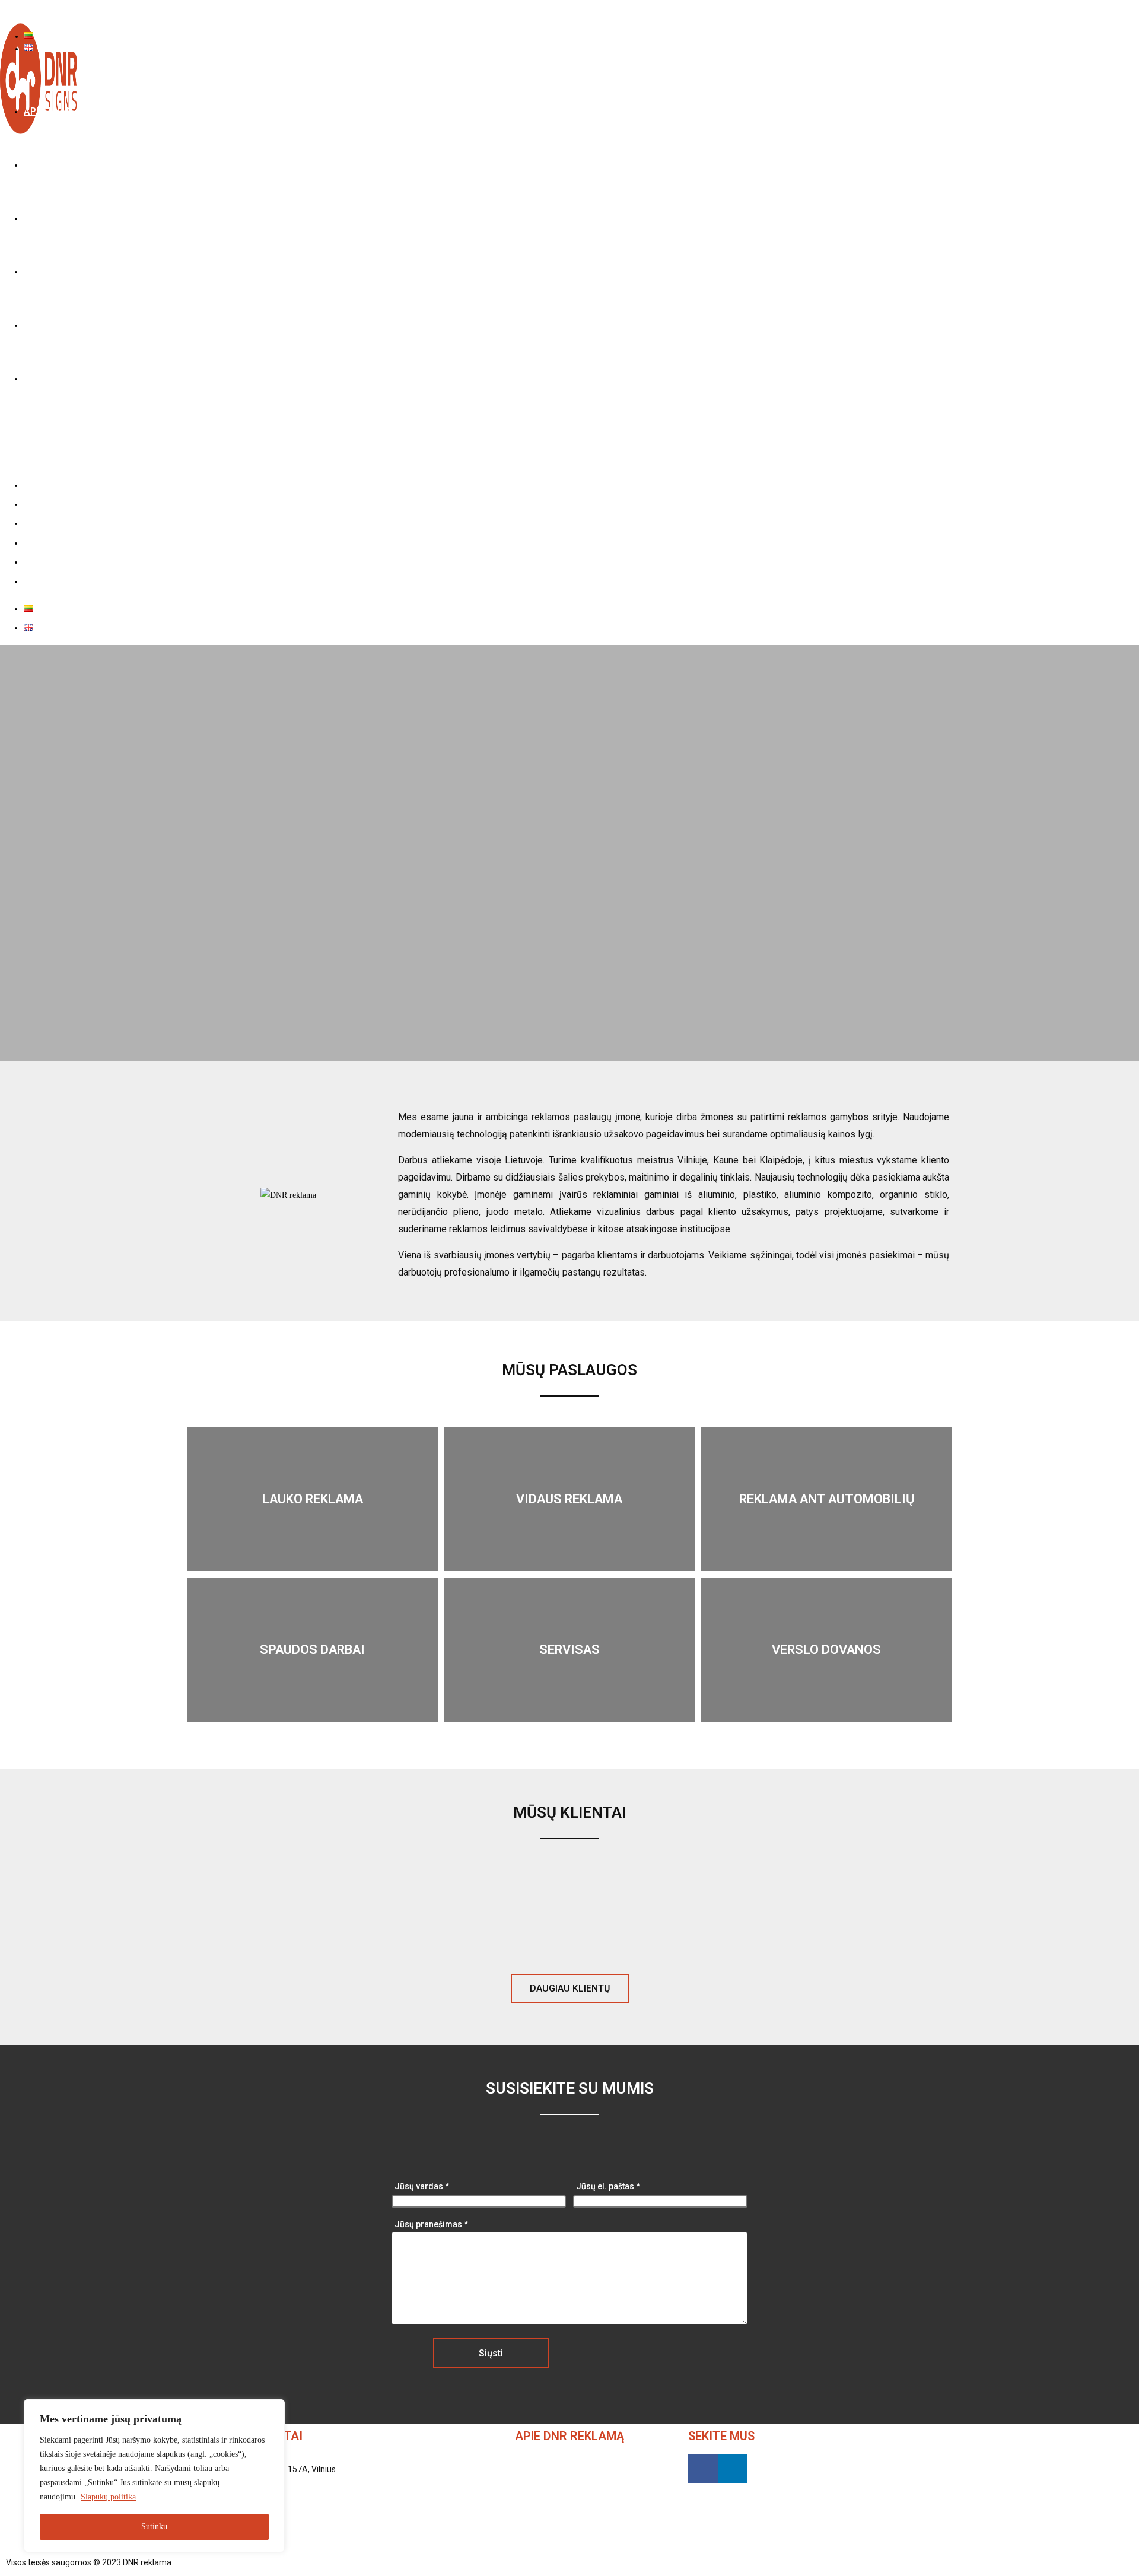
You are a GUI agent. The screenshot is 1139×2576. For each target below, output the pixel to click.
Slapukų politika (108, 2497)
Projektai (43, 523)
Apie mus (44, 485)
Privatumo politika (207, 2562)
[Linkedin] (733, 2469)
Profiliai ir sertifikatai (70, 542)
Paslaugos (45, 504)
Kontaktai (45, 581)
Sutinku (154, 2526)
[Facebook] (703, 2469)
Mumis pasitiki (56, 561)
